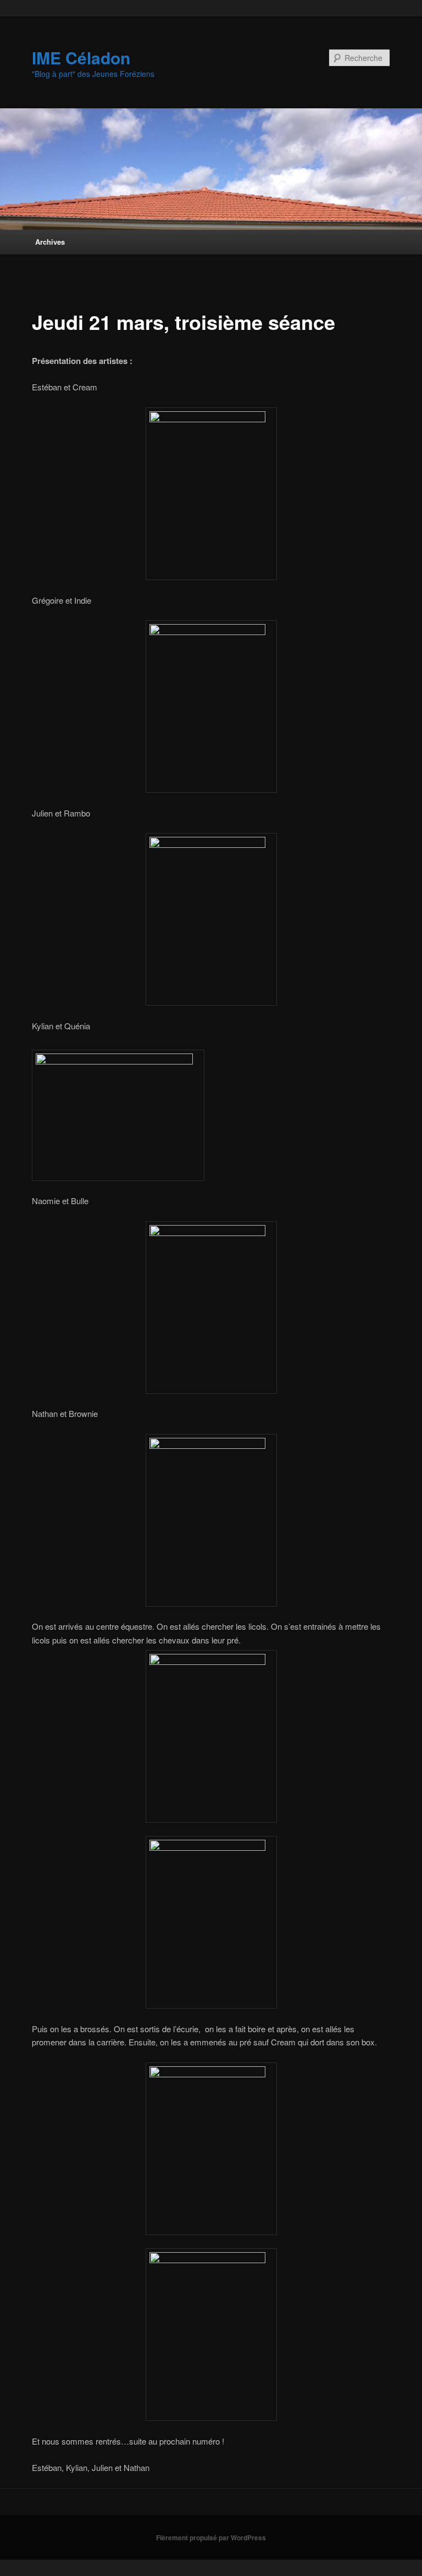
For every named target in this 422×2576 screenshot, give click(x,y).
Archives (50, 242)
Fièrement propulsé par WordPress (211, 2538)
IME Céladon (81, 57)
